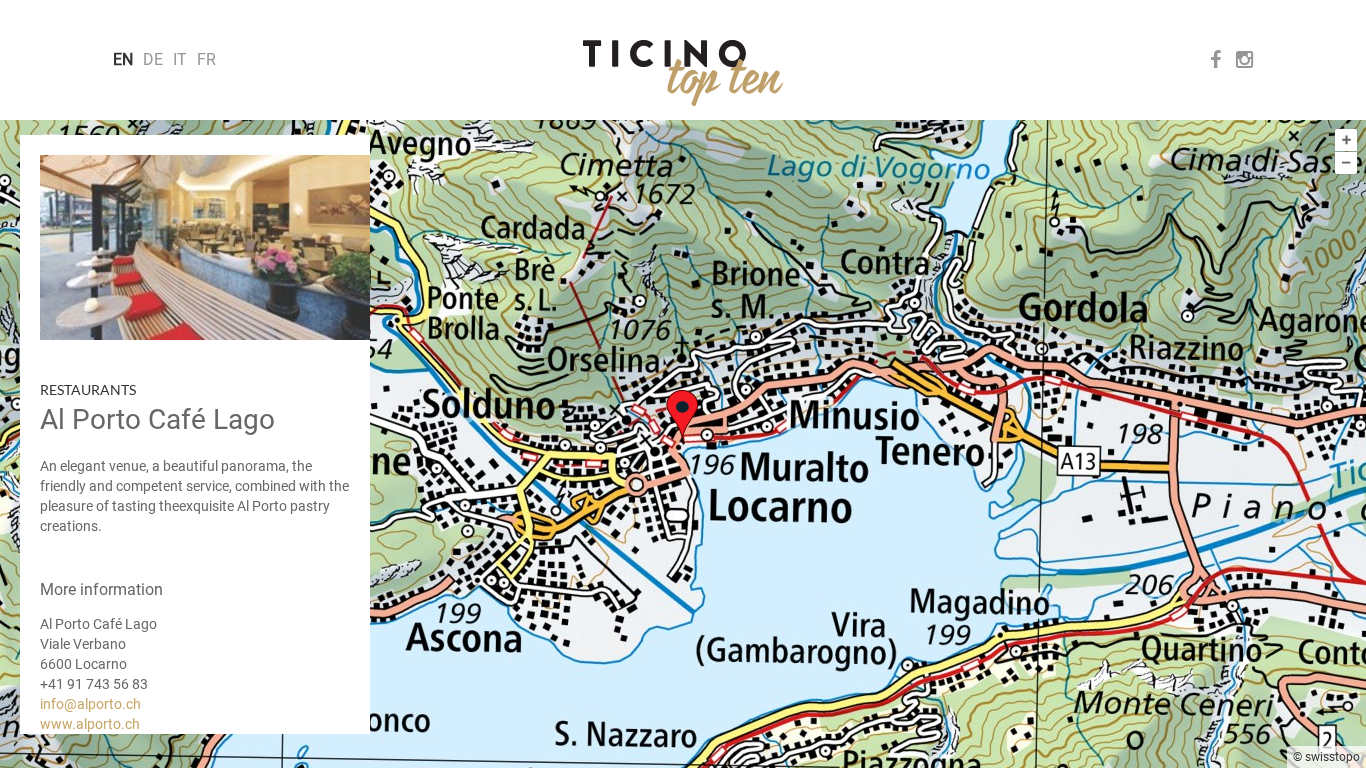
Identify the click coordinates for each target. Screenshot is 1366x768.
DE (153, 59)
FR (206, 59)
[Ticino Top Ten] (683, 73)
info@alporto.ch (90, 704)
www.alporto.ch (90, 724)
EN (123, 59)
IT (180, 59)
